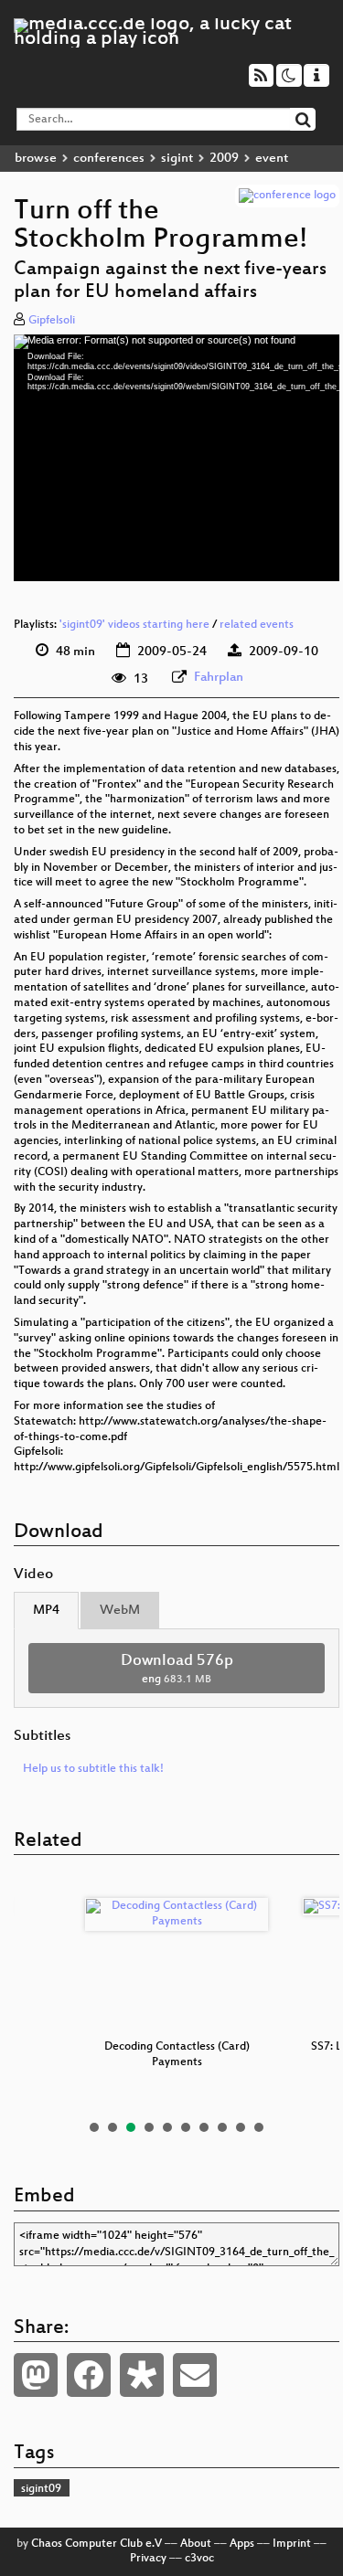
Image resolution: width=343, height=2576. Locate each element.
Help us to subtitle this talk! (93, 1769)
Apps (242, 2544)
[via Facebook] (89, 2375)
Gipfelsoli (52, 321)
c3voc (199, 2559)
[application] (177, 458)
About (196, 2544)
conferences (109, 159)
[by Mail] (195, 2375)
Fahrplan (219, 678)
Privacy (148, 2559)
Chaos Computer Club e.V (96, 2544)
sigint (177, 159)
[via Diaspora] (142, 2375)
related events (257, 625)
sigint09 (41, 2489)
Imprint (292, 2544)
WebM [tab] (120, 1611)
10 (259, 2127)
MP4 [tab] (46, 1611)
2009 (224, 159)
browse (36, 159)
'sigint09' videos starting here (134, 625)
